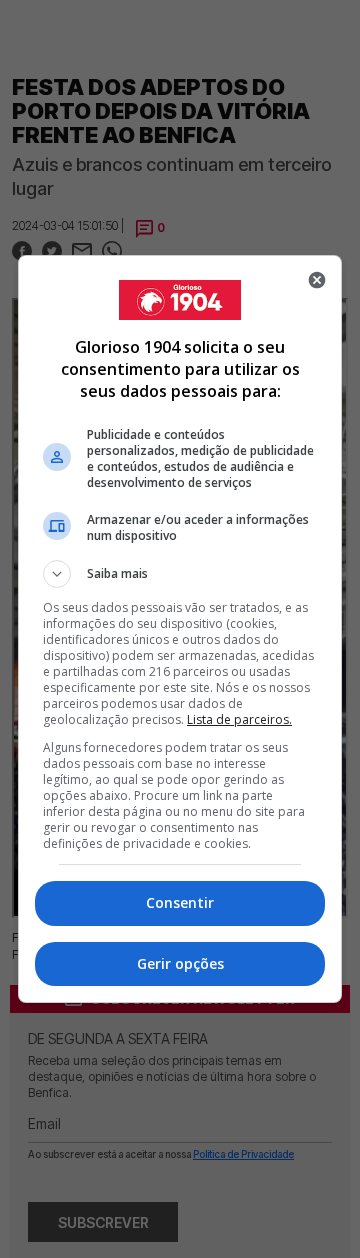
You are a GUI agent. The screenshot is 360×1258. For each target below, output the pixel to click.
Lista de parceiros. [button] (239, 719)
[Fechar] (317, 280)
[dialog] (180, 629)
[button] (180, 574)
